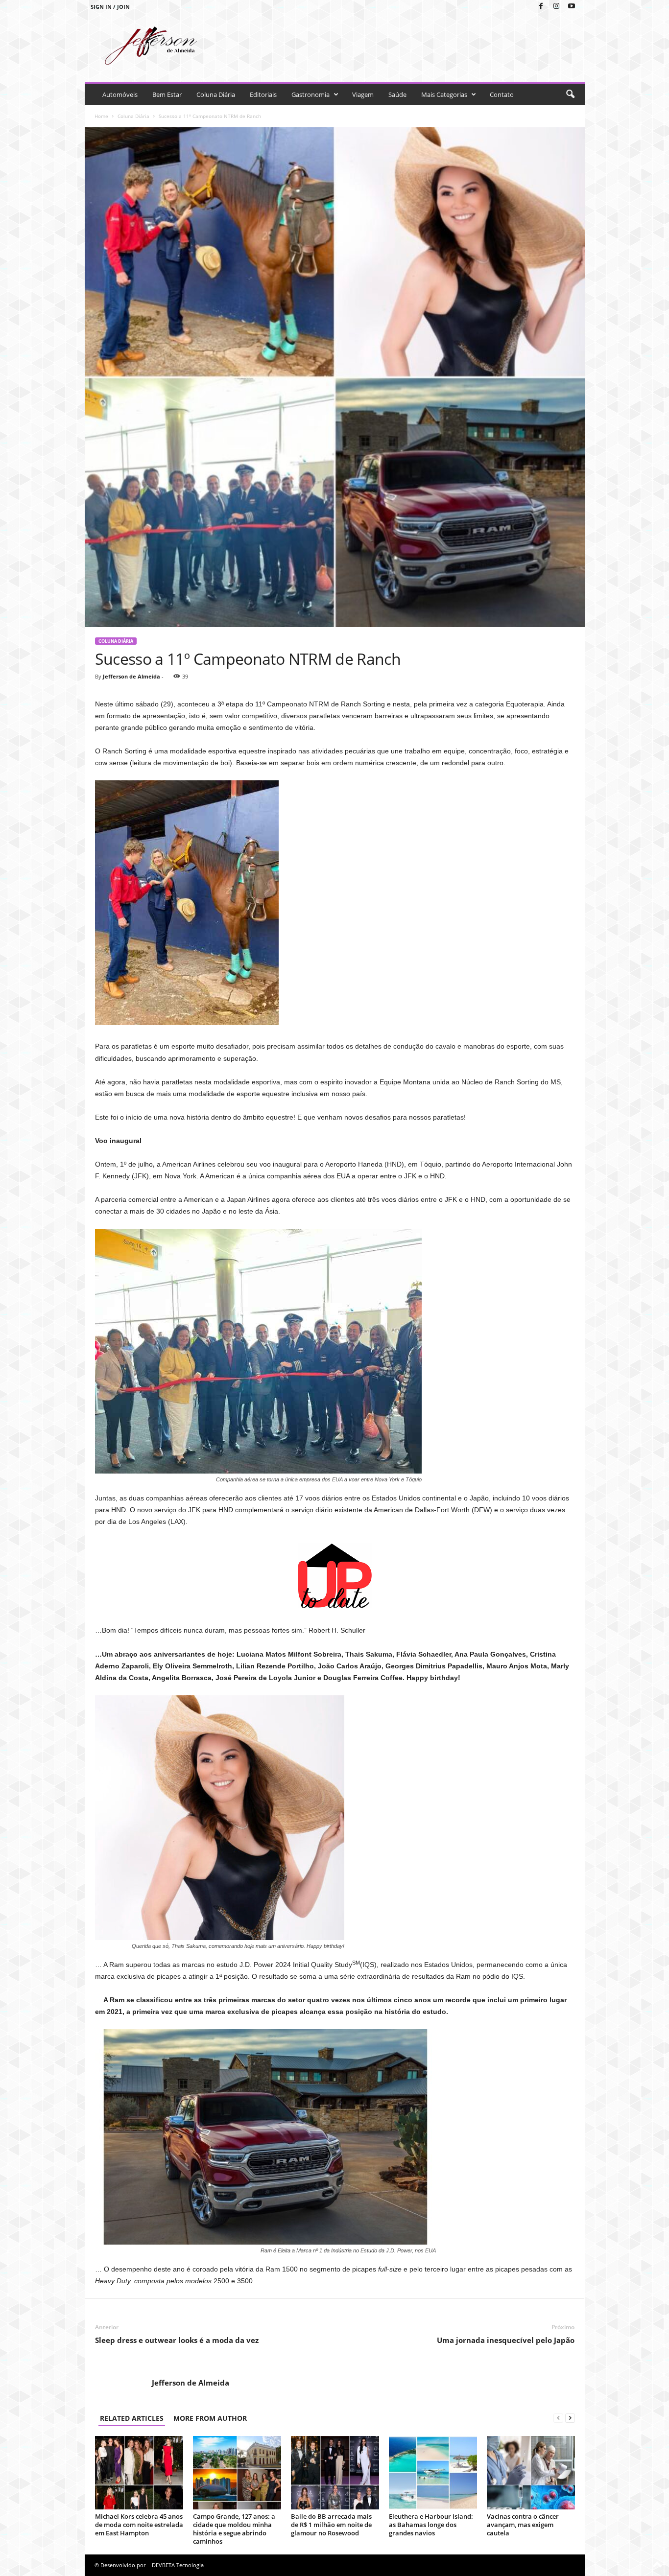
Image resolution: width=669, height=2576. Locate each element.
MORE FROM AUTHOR (210, 2418)
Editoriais (263, 94)
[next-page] (570, 2418)
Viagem (363, 94)
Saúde (397, 94)
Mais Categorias (444, 94)
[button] (570, 94)
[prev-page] (558, 2418)
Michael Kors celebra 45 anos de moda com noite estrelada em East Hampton (139, 2525)
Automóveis (120, 94)
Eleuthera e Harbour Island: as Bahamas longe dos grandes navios (431, 2525)
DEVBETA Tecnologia (178, 2565)
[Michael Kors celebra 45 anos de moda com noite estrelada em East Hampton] (139, 2473)
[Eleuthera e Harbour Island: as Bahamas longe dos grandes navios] (433, 2473)
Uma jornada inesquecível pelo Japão (506, 2340)
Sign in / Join (110, 7)
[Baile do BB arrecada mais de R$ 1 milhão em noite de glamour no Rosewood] (335, 2473)
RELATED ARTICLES (132, 2418)
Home (101, 116)
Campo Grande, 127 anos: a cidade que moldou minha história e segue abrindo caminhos (234, 2529)
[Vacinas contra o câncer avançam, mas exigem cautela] (531, 2473)
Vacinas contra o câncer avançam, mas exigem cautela (523, 2525)
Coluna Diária (216, 94)
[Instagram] (556, 7)
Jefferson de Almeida (131, 676)
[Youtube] (572, 7)
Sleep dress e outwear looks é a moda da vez (177, 2340)
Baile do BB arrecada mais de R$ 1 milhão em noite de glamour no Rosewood (331, 2525)
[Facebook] (541, 7)
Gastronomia (311, 94)
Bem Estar (167, 94)
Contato (502, 94)
